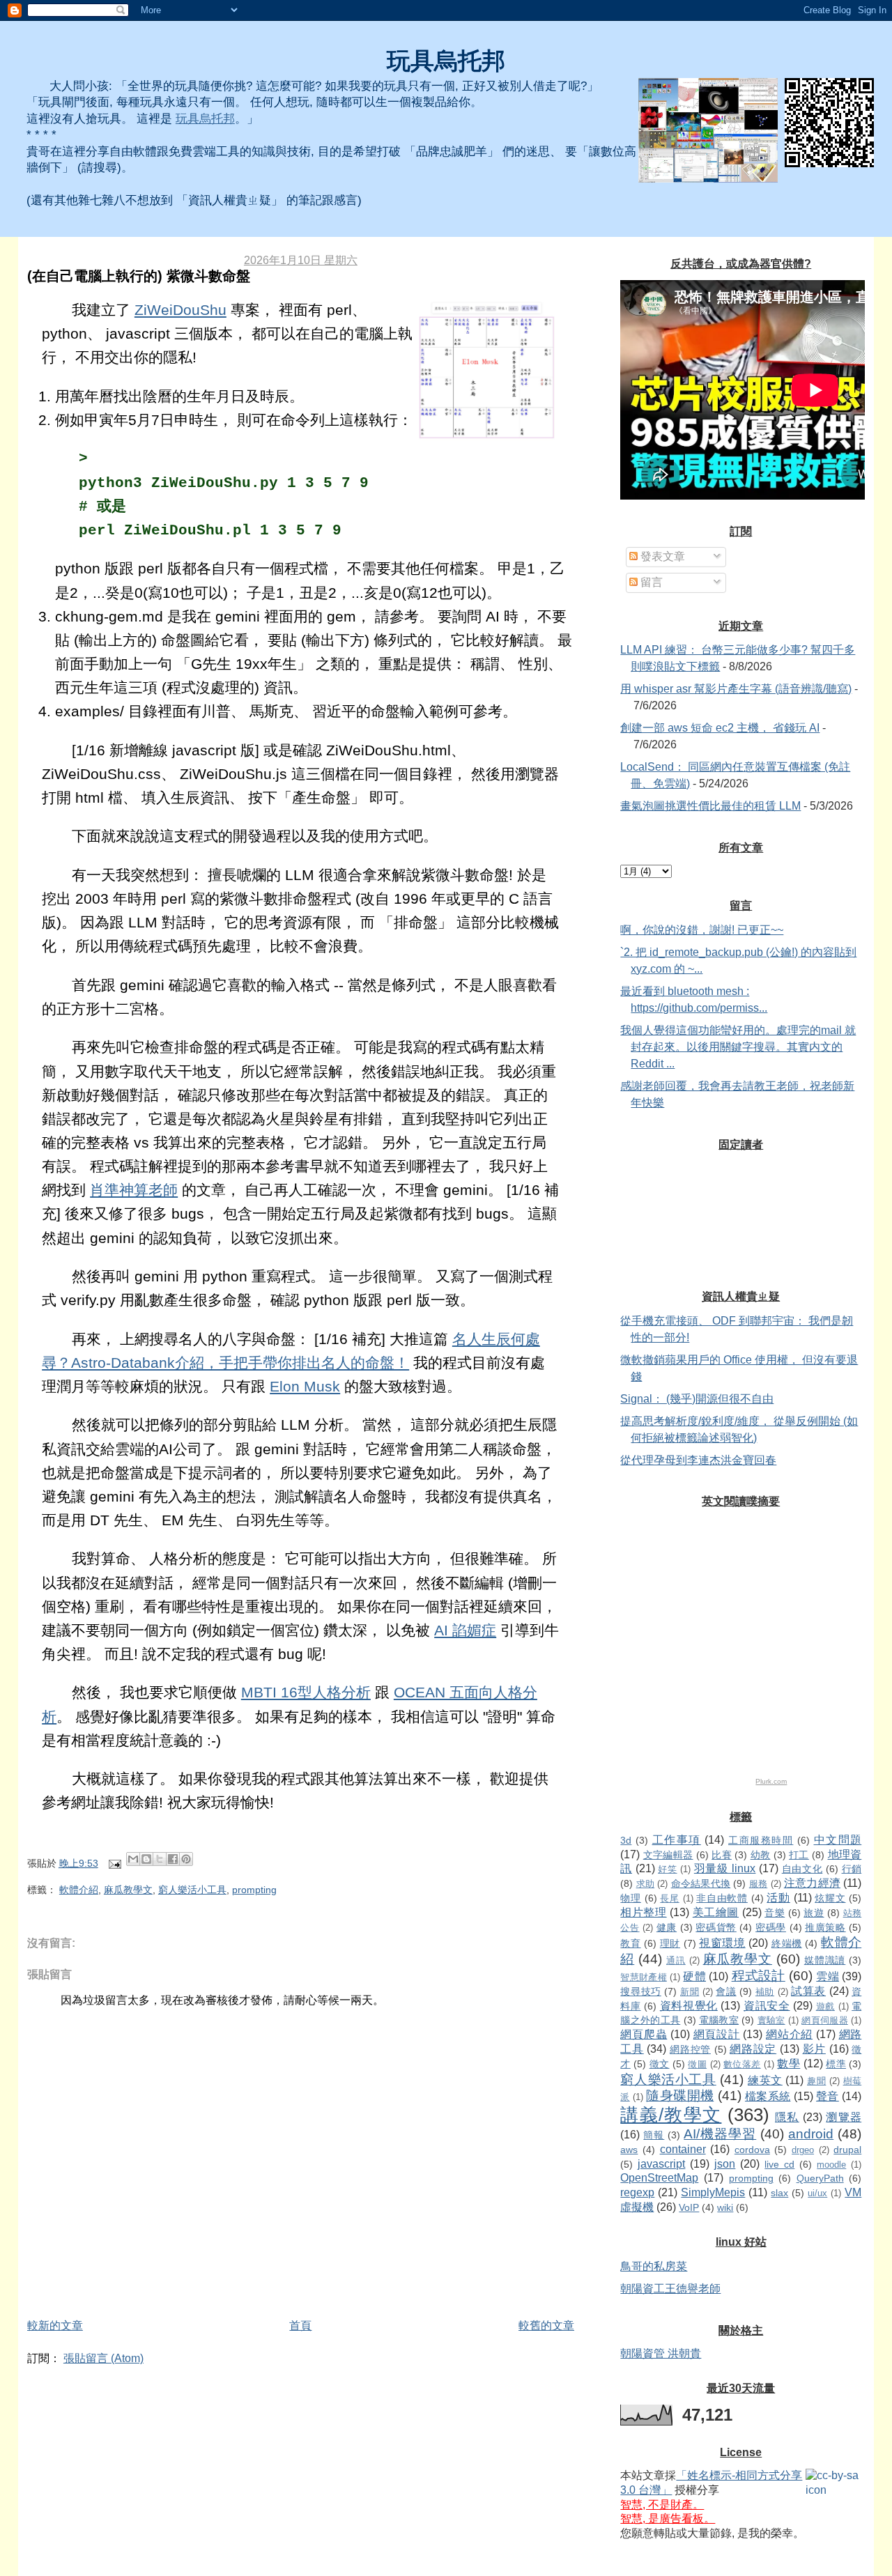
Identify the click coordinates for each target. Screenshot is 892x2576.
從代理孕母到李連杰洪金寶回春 (698, 1460)
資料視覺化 (689, 2006)
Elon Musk (305, 1387)
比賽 (722, 1855)
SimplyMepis (713, 2192)
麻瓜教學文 (128, 1890)
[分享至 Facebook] (173, 1859)
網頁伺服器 (825, 2020)
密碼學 (771, 1927)
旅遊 (814, 1913)
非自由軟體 (722, 1898)
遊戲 (825, 2006)
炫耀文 (830, 1898)
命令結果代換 (701, 1883)
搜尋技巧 (640, 1991)
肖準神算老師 (134, 1190)
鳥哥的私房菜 (654, 2266)
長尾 (669, 1898)
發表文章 (661, 556)
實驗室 (771, 2020)
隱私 (787, 2117)
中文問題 (838, 1840)
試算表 (808, 1991)
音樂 (775, 1913)
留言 (650, 582)
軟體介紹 (79, 1890)
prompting (254, 1890)
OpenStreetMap (659, 2178)
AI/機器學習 (720, 2134)
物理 (630, 1898)
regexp (637, 2192)
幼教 (761, 1855)
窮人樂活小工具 (192, 1890)
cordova (752, 2150)
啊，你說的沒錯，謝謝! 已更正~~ (702, 930)
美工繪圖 (716, 1912)
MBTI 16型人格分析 (306, 1692)
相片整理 (643, 1912)
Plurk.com (771, 1781)
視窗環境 (722, 1943)
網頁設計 (717, 2034)
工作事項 (677, 1840)
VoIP (689, 2207)
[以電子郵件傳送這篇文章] (133, 1859)
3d (626, 1840)
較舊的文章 (546, 2326)
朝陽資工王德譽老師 (670, 2289)
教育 (630, 1943)
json (725, 2164)
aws (629, 2150)
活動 (778, 1898)
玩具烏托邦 (446, 61)
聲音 (828, 2096)
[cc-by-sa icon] (833, 2483)
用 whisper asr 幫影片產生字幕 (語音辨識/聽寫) (736, 689)
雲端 (828, 1976)
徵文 (660, 2064)
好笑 (667, 1869)
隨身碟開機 (680, 2096)
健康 (667, 1927)
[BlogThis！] (146, 1859)
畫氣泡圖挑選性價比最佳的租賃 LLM (710, 806)
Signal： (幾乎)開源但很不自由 (697, 1399)
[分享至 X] (160, 1859)
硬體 (694, 1976)
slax (779, 2193)
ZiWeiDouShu (180, 310)
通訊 (676, 1960)
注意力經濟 (812, 1883)
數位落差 (742, 2064)
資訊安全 (767, 2006)
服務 (759, 1884)
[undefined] (708, 130)
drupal (847, 2150)
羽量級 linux (725, 1868)
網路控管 (690, 2049)
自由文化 (802, 1869)
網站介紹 (789, 2034)
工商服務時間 (761, 1840)
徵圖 (697, 2064)
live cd (779, 2164)
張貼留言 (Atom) (103, 2358)
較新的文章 (55, 2326)
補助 (765, 1992)
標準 (836, 2064)
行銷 (852, 1869)
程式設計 (759, 1976)
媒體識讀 (825, 1960)
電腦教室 (719, 2020)
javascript (661, 2164)
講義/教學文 (671, 2115)
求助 (646, 1884)
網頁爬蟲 (644, 2034)
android (811, 2134)
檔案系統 (768, 2096)
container (683, 2149)
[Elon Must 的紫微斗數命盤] (486, 371)
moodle (831, 2165)
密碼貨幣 (716, 1927)
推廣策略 (825, 1927)
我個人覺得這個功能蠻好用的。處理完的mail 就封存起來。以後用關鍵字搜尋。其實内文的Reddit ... (738, 1047)
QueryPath (820, 2178)
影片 (814, 2049)
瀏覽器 (844, 2117)
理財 (670, 1943)
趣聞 (816, 2081)
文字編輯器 (668, 1855)
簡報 (654, 2135)
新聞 (690, 1992)
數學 (789, 2064)
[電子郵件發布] (114, 1863)
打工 (799, 1855)
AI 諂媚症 (465, 1630)
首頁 (300, 2326)
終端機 (787, 1943)
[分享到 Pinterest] (186, 1859)
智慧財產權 (643, 1977)
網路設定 (753, 2049)
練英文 (765, 2080)
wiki (725, 2207)
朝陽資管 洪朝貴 (661, 2353)
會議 (726, 1991)
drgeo (803, 2150)
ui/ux (817, 2193)
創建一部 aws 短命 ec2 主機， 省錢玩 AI (720, 728)
